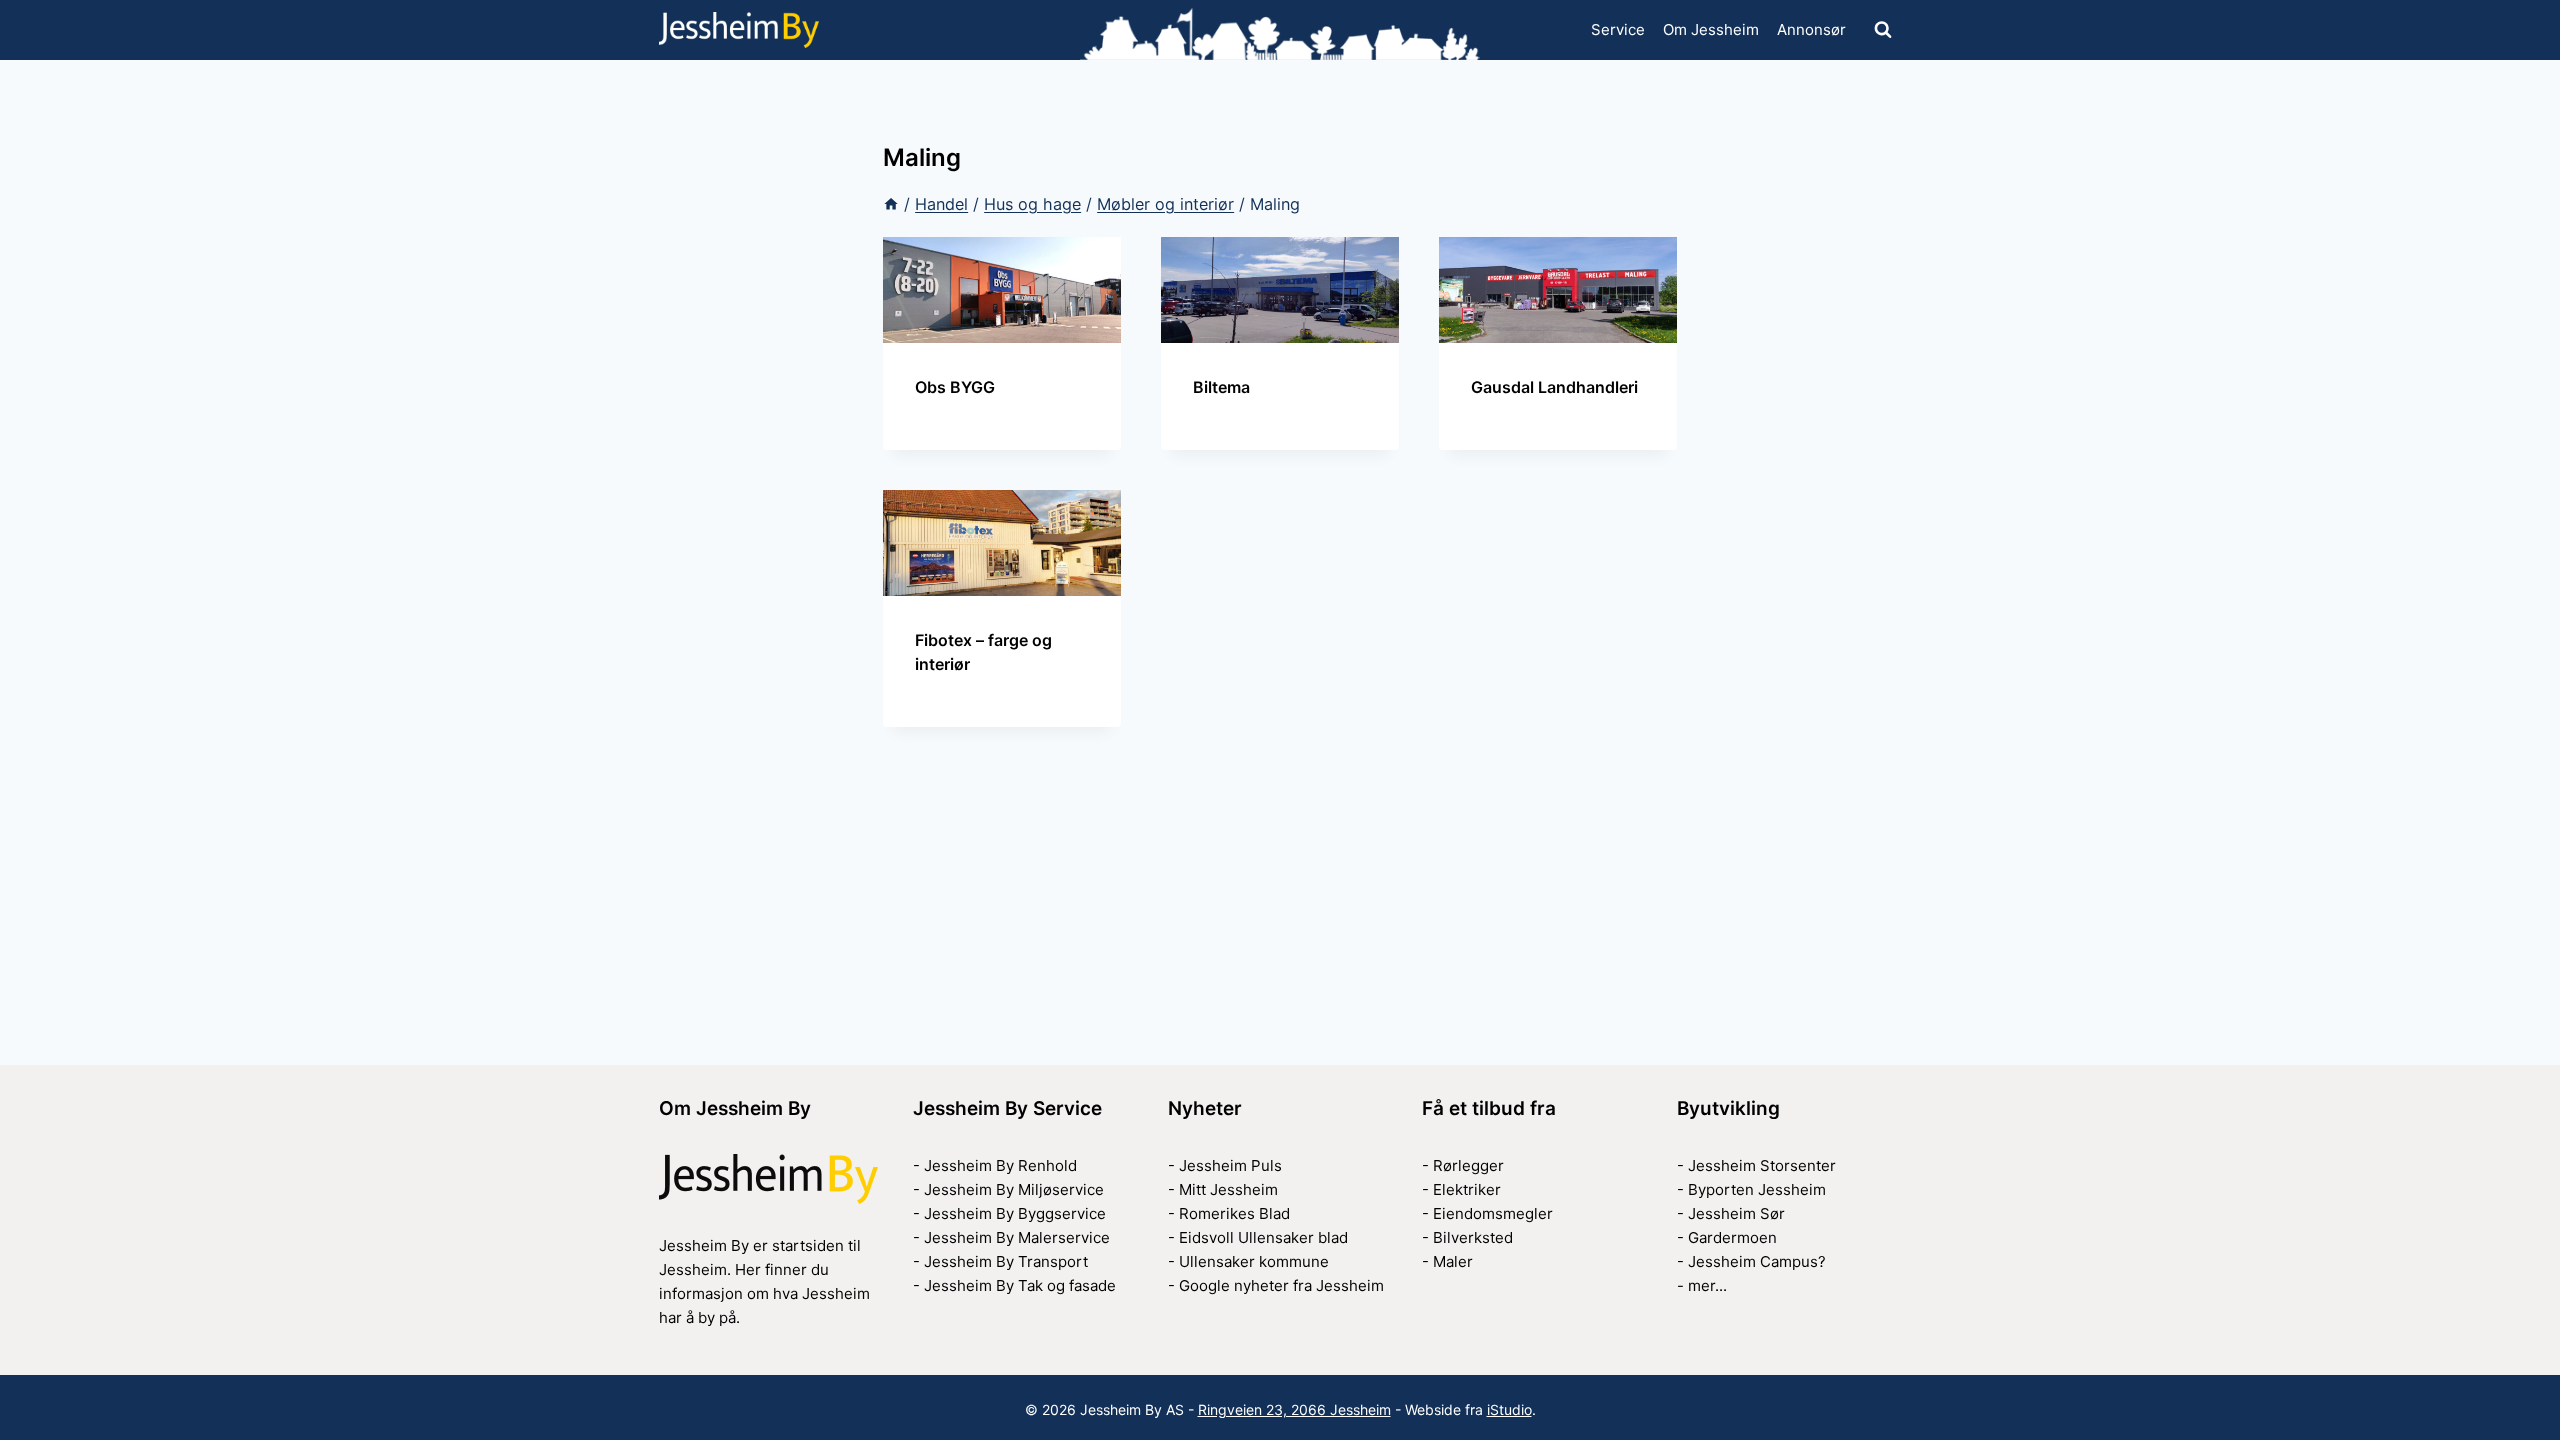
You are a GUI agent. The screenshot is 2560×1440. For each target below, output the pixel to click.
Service (1618, 29)
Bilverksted (1473, 1237)
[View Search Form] (1883, 30)
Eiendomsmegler (1493, 1213)
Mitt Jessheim (1228, 1189)
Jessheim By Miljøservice (1014, 1189)
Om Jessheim (1711, 29)
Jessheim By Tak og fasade (1020, 1285)
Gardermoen (1732, 1237)
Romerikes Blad (1234, 1213)
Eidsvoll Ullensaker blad (1263, 1237)
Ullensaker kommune (1254, 1261)
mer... (1707, 1285)
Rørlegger (1468, 1165)
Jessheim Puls (1230, 1165)
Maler (1453, 1261)
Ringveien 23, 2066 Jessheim (1294, 1409)
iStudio (1509, 1409)
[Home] (891, 204)
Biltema (1221, 387)
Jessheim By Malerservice (1017, 1237)
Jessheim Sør (1736, 1213)
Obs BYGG (955, 387)
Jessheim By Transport (1006, 1261)
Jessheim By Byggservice (1015, 1213)
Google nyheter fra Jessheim (1281, 1285)
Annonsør (1811, 29)
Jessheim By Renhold (1000, 1165)
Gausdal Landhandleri (1554, 387)
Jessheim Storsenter (1762, 1165)
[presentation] (1002, 290)
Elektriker (1467, 1189)
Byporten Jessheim (1757, 1189)
